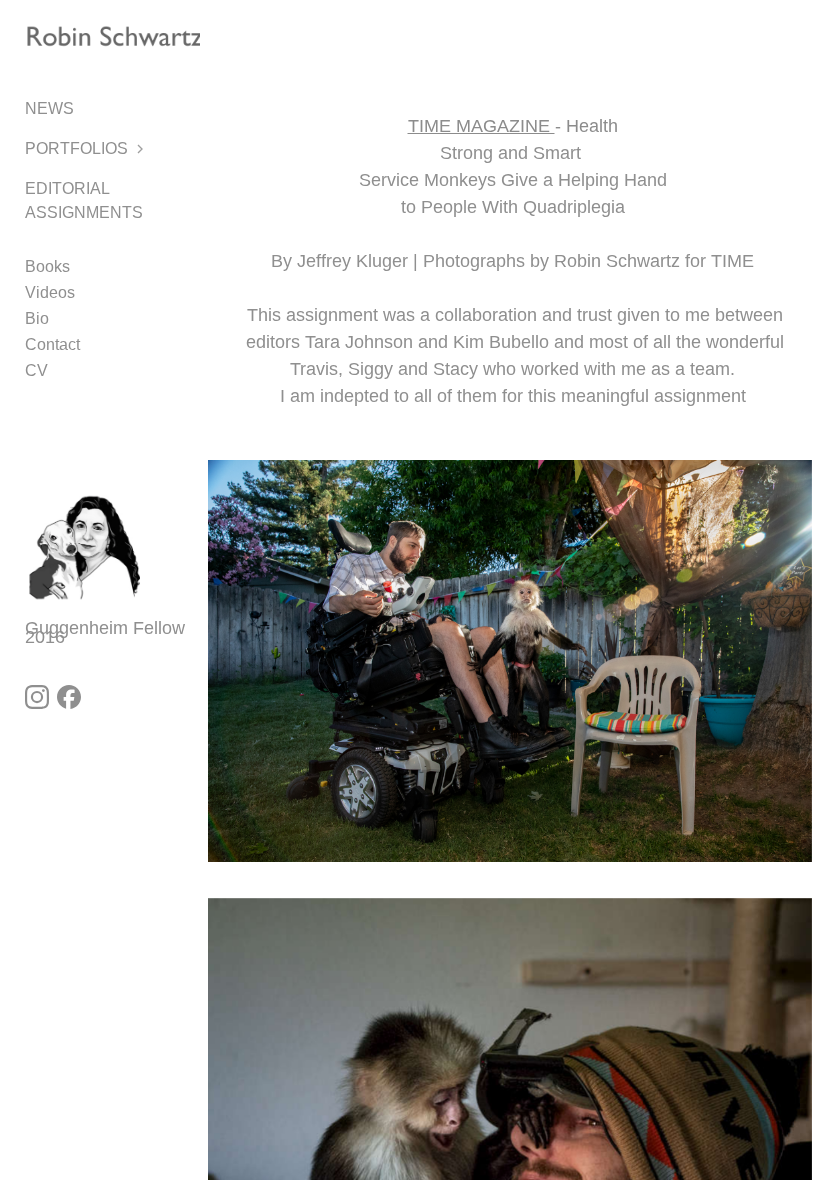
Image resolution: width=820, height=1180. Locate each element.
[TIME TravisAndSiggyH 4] (510, 674)
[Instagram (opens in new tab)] (37, 697)
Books (47, 266)
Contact (52, 344)
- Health (513, 126)
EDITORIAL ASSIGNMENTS (84, 200)
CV (36, 370)
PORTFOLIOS (76, 148)
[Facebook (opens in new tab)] (69, 697)
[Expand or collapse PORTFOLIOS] (141, 149)
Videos (50, 292)
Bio (37, 318)
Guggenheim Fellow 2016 (107, 632)
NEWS (49, 108)
